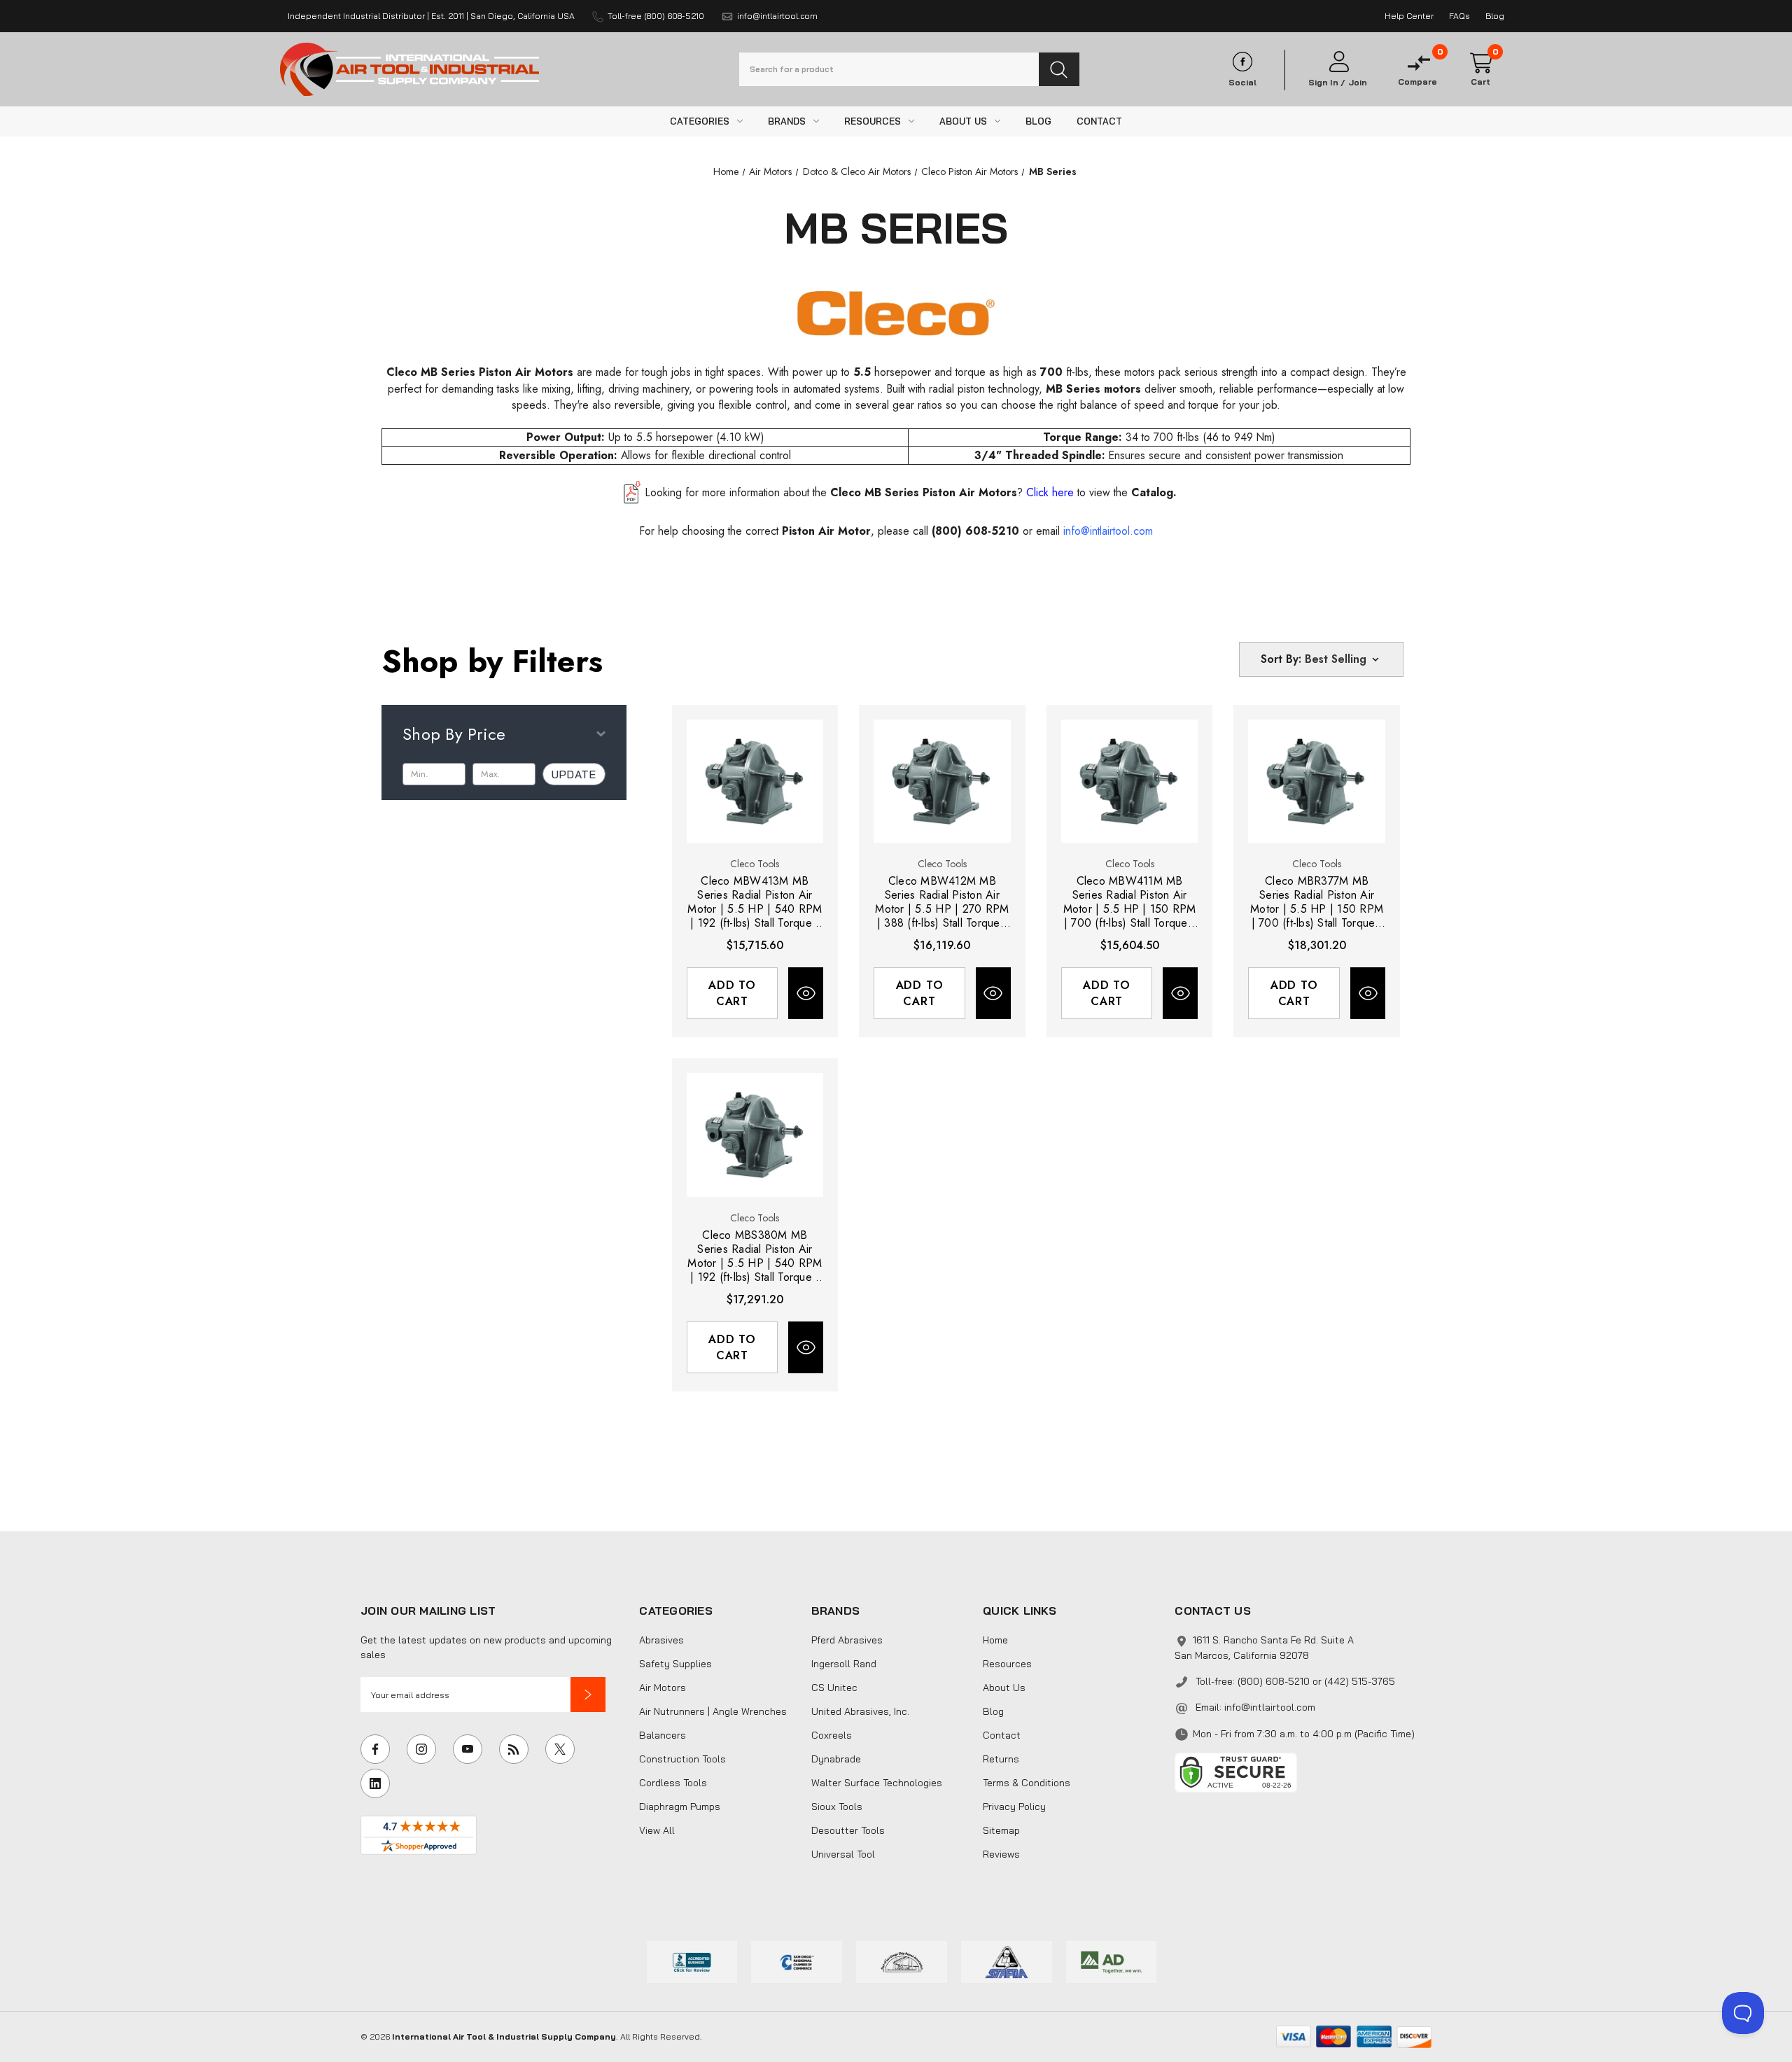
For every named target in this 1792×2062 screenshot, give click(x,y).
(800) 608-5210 (975, 531)
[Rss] (514, 1749)
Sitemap (1001, 1830)
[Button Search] (1059, 69)
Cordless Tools (673, 1783)
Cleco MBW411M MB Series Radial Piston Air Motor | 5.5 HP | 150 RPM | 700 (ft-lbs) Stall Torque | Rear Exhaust (1130, 902)
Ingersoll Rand (844, 1664)
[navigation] (726, 171)
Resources (1007, 1664)
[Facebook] (375, 1749)
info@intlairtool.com (1270, 1707)
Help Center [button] (1409, 16)
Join (1358, 83)
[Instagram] (421, 1749)
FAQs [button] (1459, 16)
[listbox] (1343, 659)
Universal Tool (843, 1854)
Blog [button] (1495, 16)
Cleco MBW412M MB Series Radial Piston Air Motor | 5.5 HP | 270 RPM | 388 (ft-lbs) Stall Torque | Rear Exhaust (942, 902)
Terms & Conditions (1027, 1783)
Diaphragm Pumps (680, 1807)
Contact (1002, 1735)
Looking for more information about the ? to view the (911, 492)
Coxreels (832, 1735)
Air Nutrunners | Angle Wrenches (713, 1711)
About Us (1004, 1688)
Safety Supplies (675, 1664)
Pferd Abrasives (847, 1640)
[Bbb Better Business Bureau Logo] (692, 1961)
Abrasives (661, 1640)
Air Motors (663, 1688)
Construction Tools (682, 1759)
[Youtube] (468, 1749)
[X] (560, 1749)
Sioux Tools (837, 1807)
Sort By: (1281, 659)
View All (657, 1830)
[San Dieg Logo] (797, 1961)
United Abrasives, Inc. (860, 1711)
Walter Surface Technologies (877, 1783)
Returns (1001, 1759)
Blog (993, 1711)
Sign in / (1327, 83)
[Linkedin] (375, 1783)
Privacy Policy (1014, 1807)
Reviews (1001, 1854)
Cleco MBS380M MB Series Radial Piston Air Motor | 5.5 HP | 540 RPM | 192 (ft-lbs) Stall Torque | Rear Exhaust (755, 1256)
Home (995, 1640)
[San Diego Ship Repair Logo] (902, 1961)
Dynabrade (836, 1759)
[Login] (1338, 62)
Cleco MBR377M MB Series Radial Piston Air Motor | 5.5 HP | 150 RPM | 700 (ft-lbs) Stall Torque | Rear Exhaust (1317, 902)
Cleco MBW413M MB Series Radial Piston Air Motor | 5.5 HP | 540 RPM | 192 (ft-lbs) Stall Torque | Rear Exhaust (755, 902)
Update (574, 774)
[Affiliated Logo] (1112, 1961)
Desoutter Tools (848, 1830)
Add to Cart (732, 993)
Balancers (663, 1735)
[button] (588, 1695)
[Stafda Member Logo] (1007, 1961)
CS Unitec (834, 1688)
